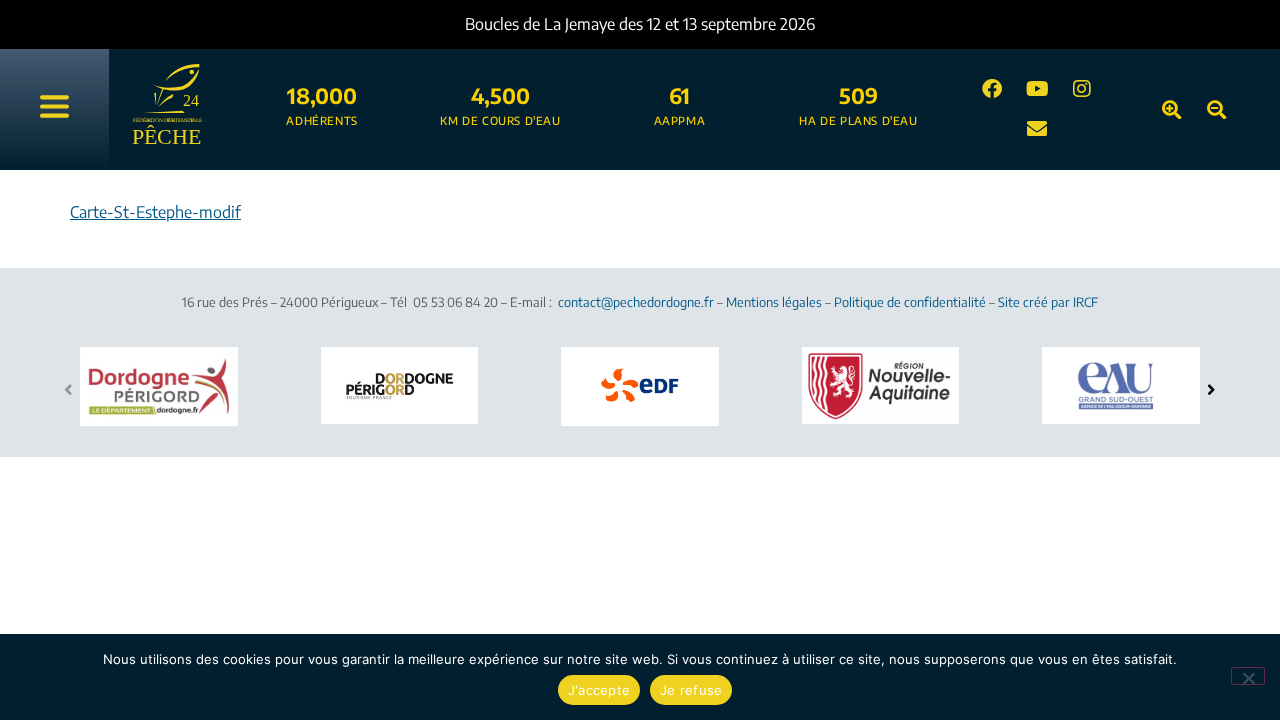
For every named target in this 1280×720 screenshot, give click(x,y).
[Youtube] (1037, 89)
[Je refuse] (1248, 676)
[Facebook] (992, 89)
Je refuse (691, 690)
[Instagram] (1082, 89)
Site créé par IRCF (1048, 302)
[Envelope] (1037, 129)
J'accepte (599, 690)
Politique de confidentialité (910, 302)
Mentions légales (774, 302)
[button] (1211, 389)
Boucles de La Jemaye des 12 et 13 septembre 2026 (640, 24)
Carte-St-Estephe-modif (155, 212)
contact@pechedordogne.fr (636, 302)
